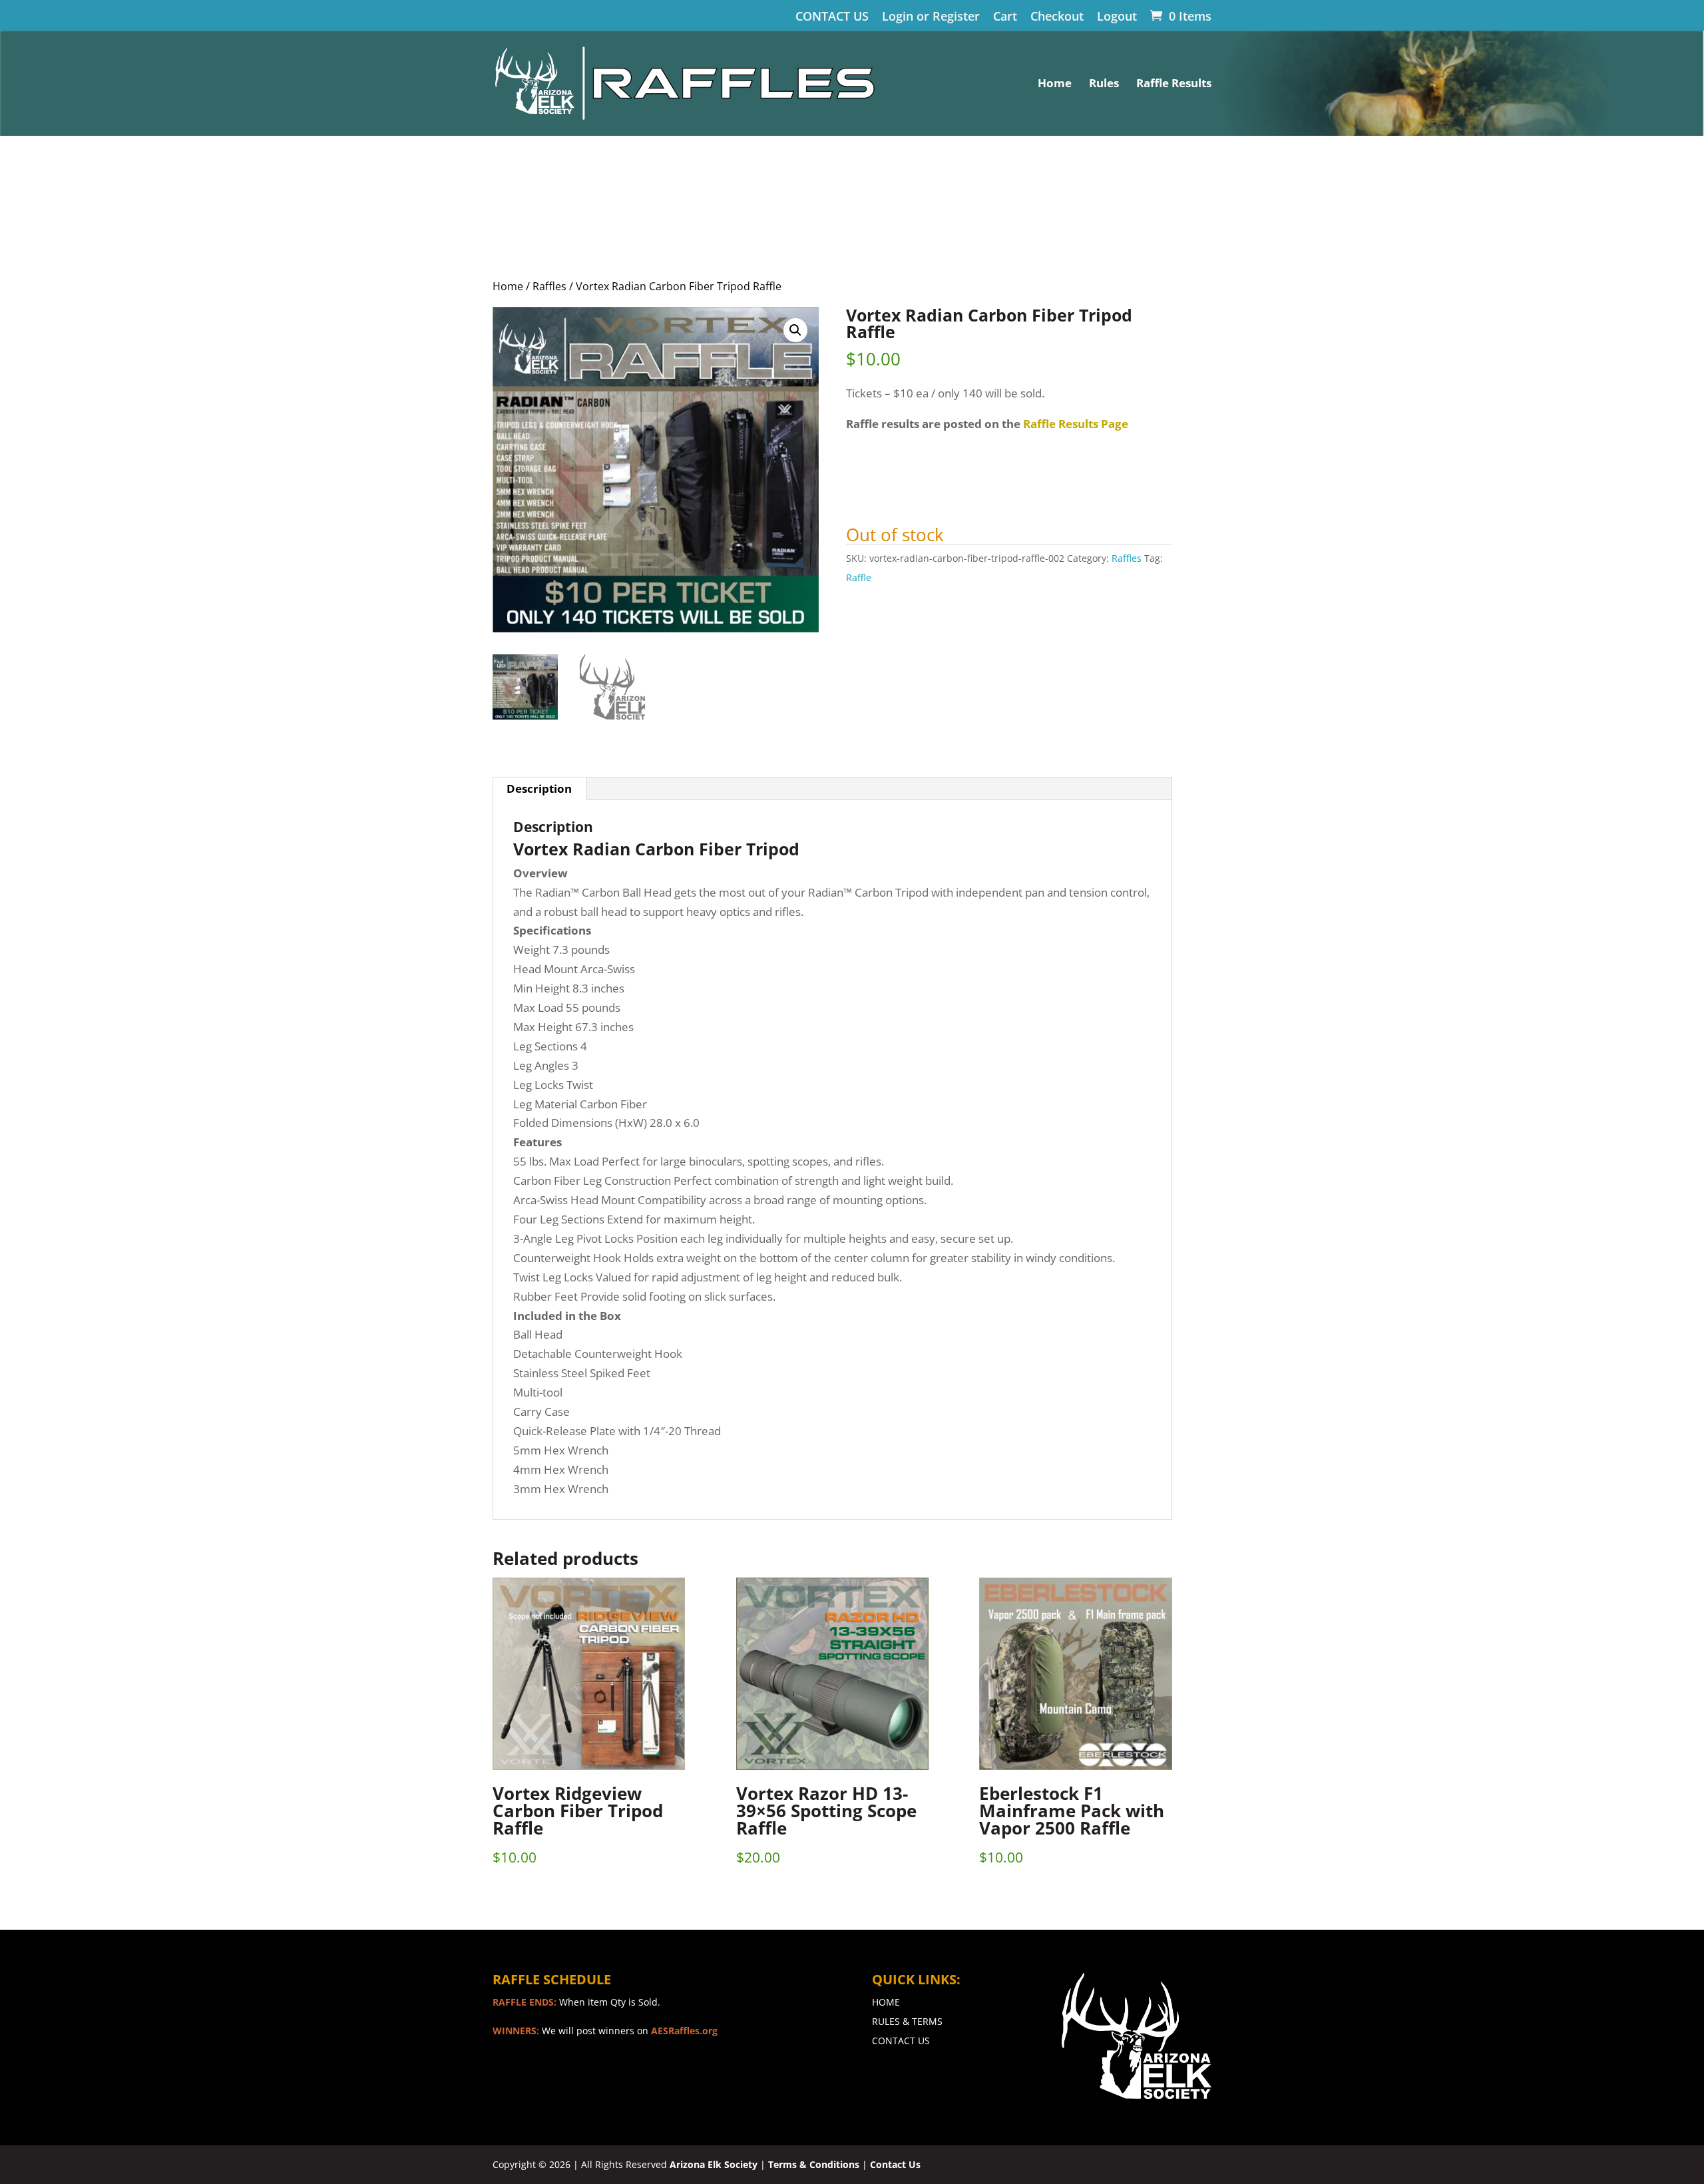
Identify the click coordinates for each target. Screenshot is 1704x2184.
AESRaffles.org (684, 2031)
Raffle (859, 577)
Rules (1104, 85)
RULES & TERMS (907, 2021)
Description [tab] (539, 788)
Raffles (549, 286)
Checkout (1057, 17)
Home (1055, 85)
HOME (886, 2002)
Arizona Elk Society (714, 2164)
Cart (1005, 17)
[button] (795, 330)
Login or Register (931, 17)
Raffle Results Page (1076, 424)
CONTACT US (832, 17)
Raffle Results (1174, 85)
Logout (1117, 17)
